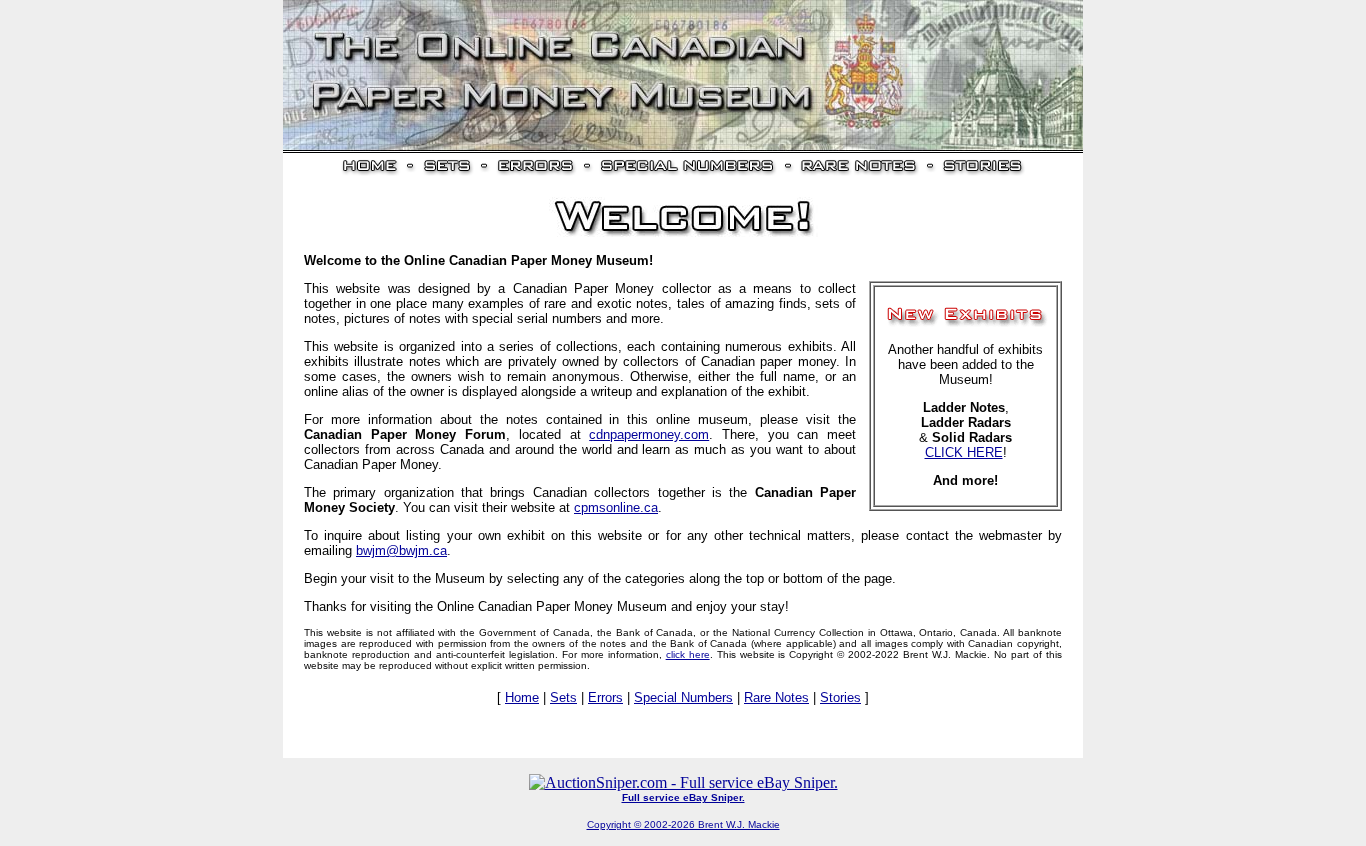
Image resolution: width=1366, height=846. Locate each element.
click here (688, 654)
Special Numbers (683, 697)
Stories (840, 697)
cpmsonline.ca (616, 507)
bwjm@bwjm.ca (401, 550)
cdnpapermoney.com (649, 434)
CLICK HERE (964, 452)
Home (522, 697)
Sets (563, 697)
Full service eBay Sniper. (683, 797)
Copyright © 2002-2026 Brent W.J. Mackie (683, 824)
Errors (605, 697)
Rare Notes (776, 697)
